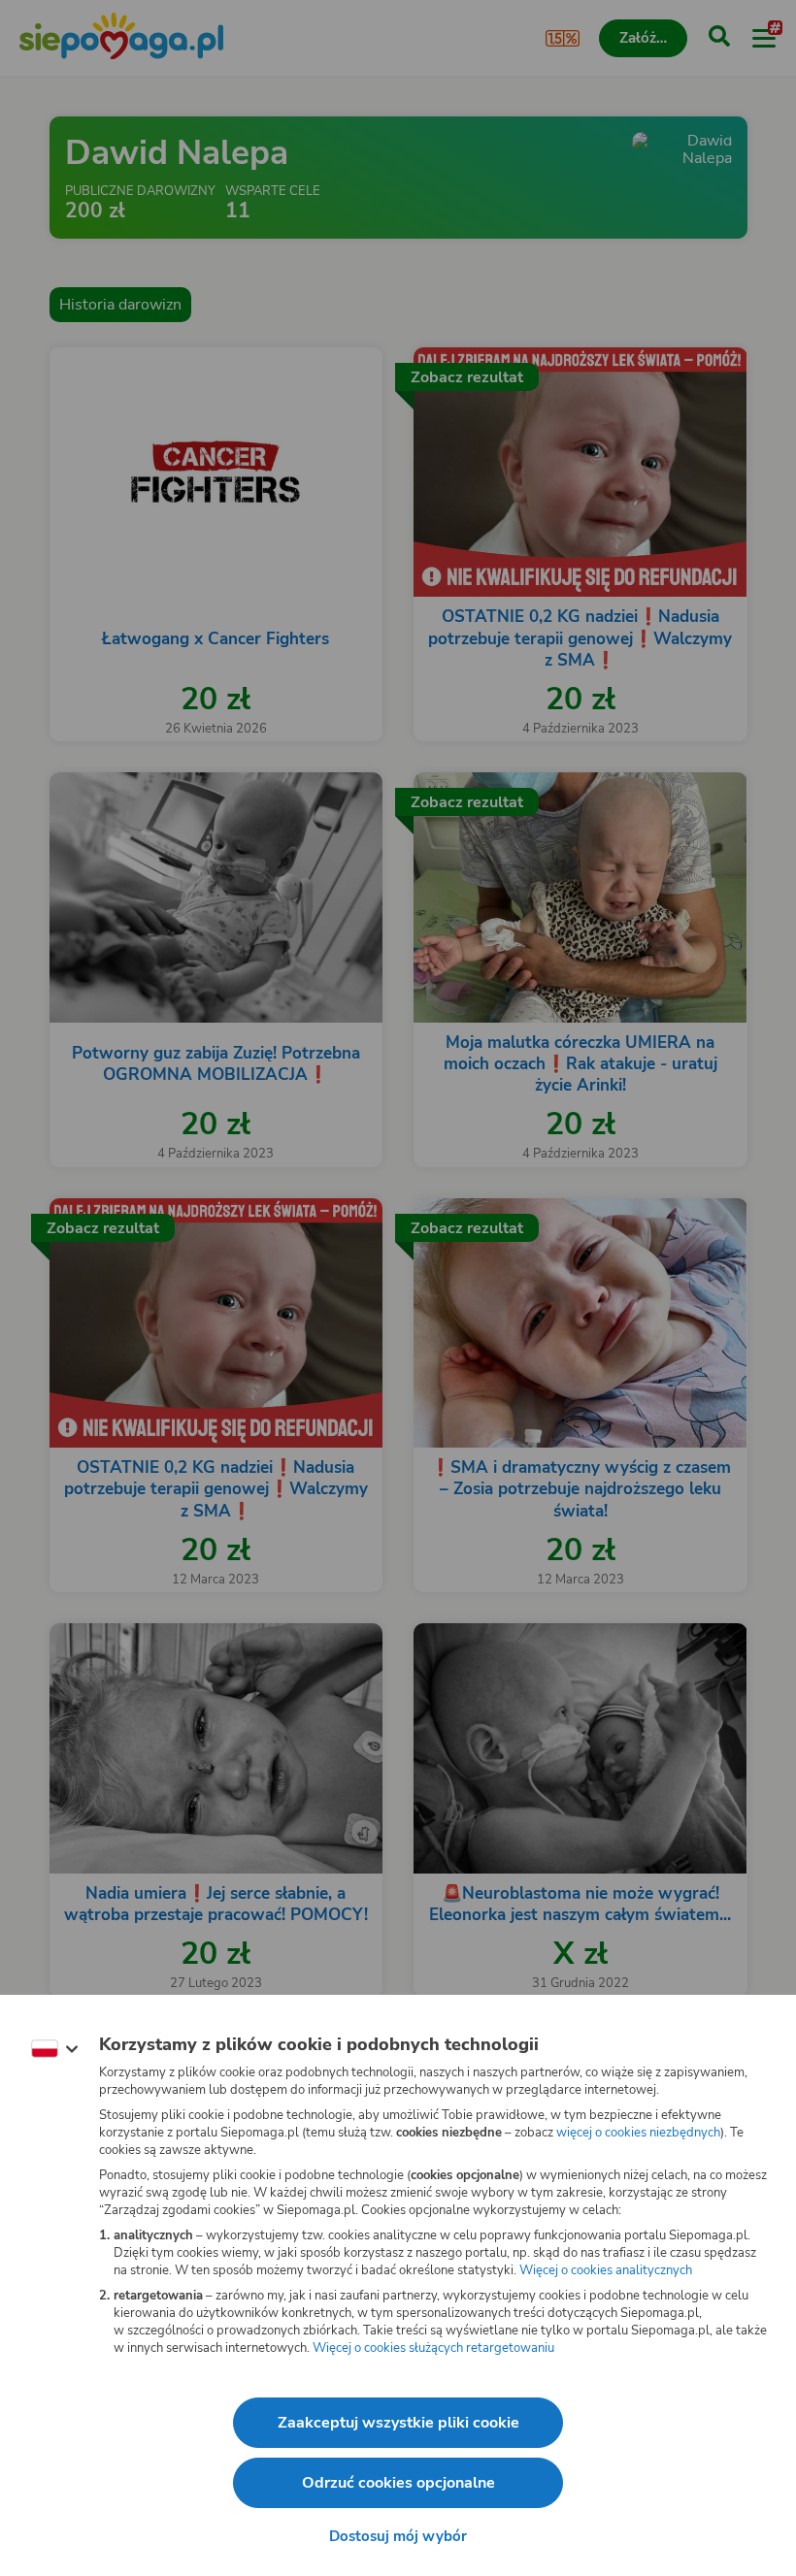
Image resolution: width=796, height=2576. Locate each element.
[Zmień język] (54, 2049)
